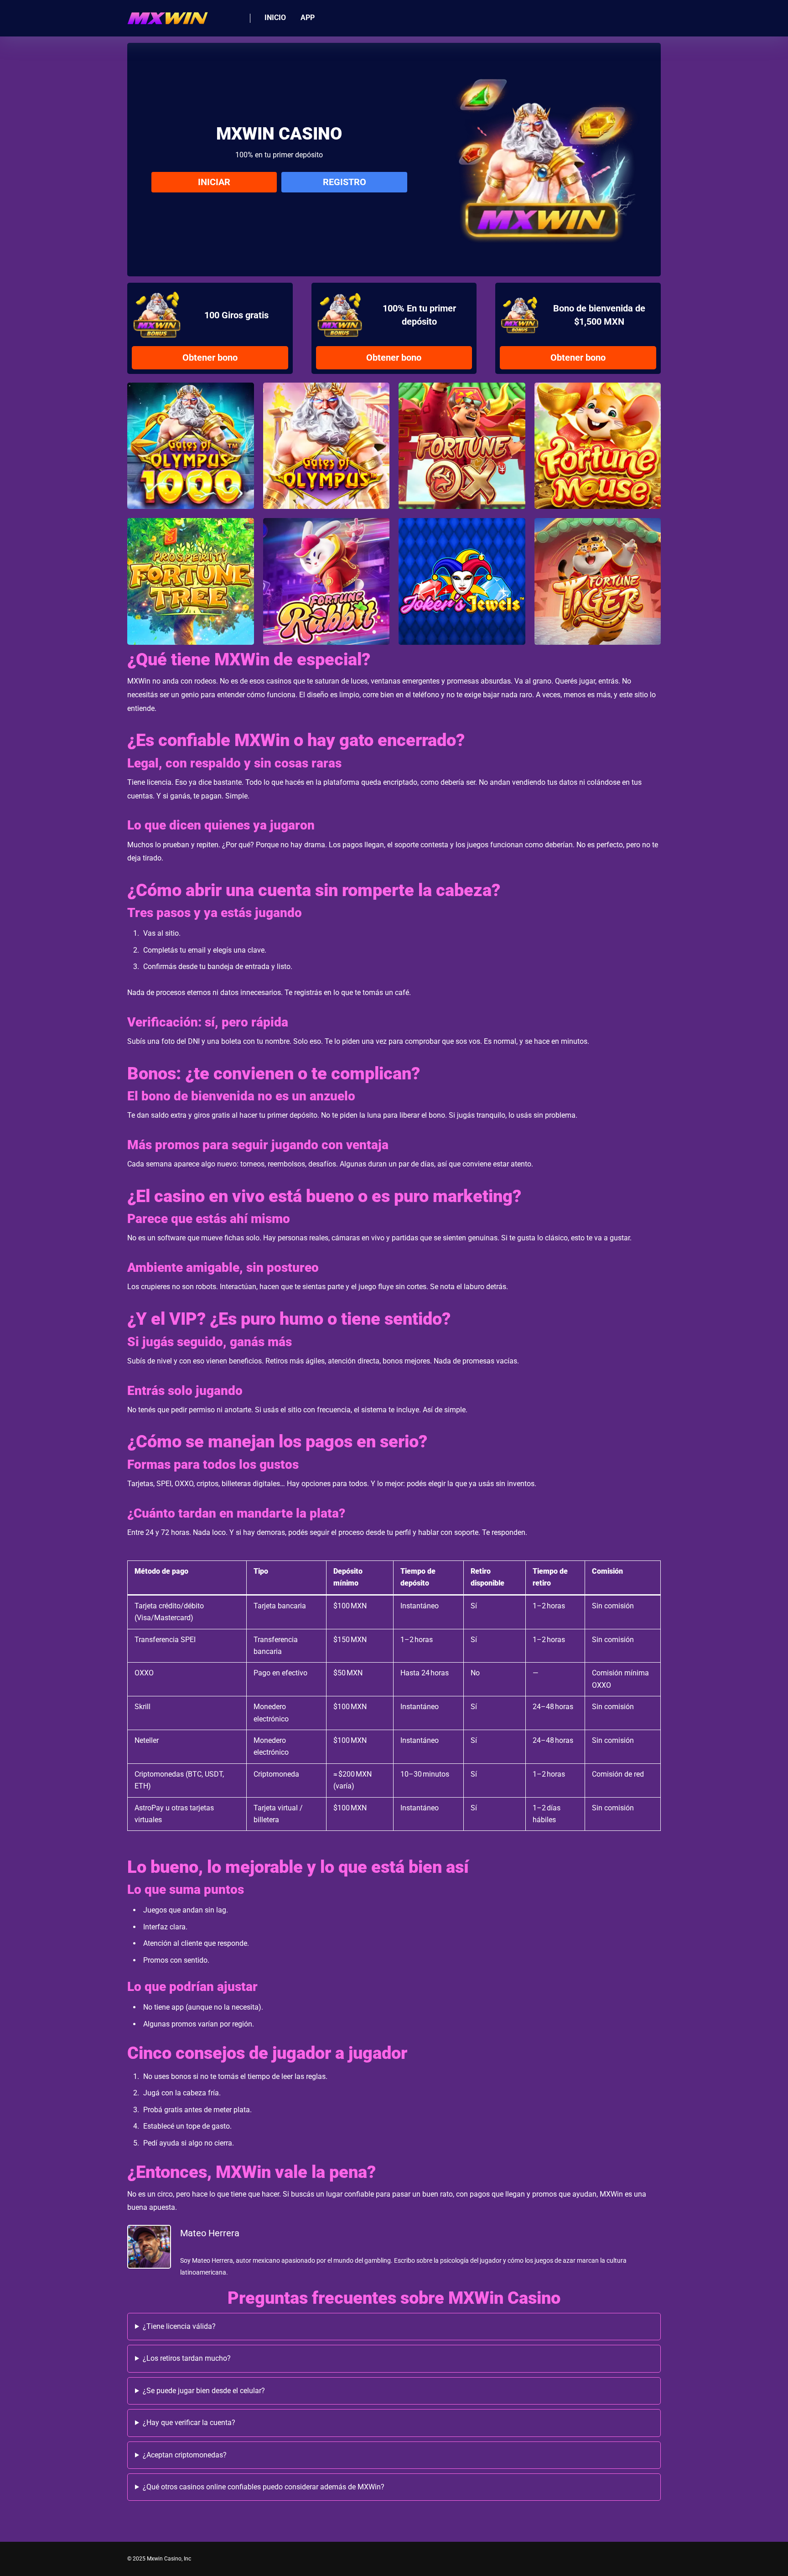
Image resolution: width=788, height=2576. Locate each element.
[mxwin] (168, 15)
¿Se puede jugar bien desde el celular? (204, 2391)
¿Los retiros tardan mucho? (187, 2358)
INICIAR (214, 182)
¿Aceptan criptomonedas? (185, 2455)
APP (308, 18)
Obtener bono (210, 358)
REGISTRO (345, 182)
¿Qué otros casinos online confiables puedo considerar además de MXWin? (264, 2487)
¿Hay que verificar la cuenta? (189, 2423)
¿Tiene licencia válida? (179, 2326)
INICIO (275, 18)
